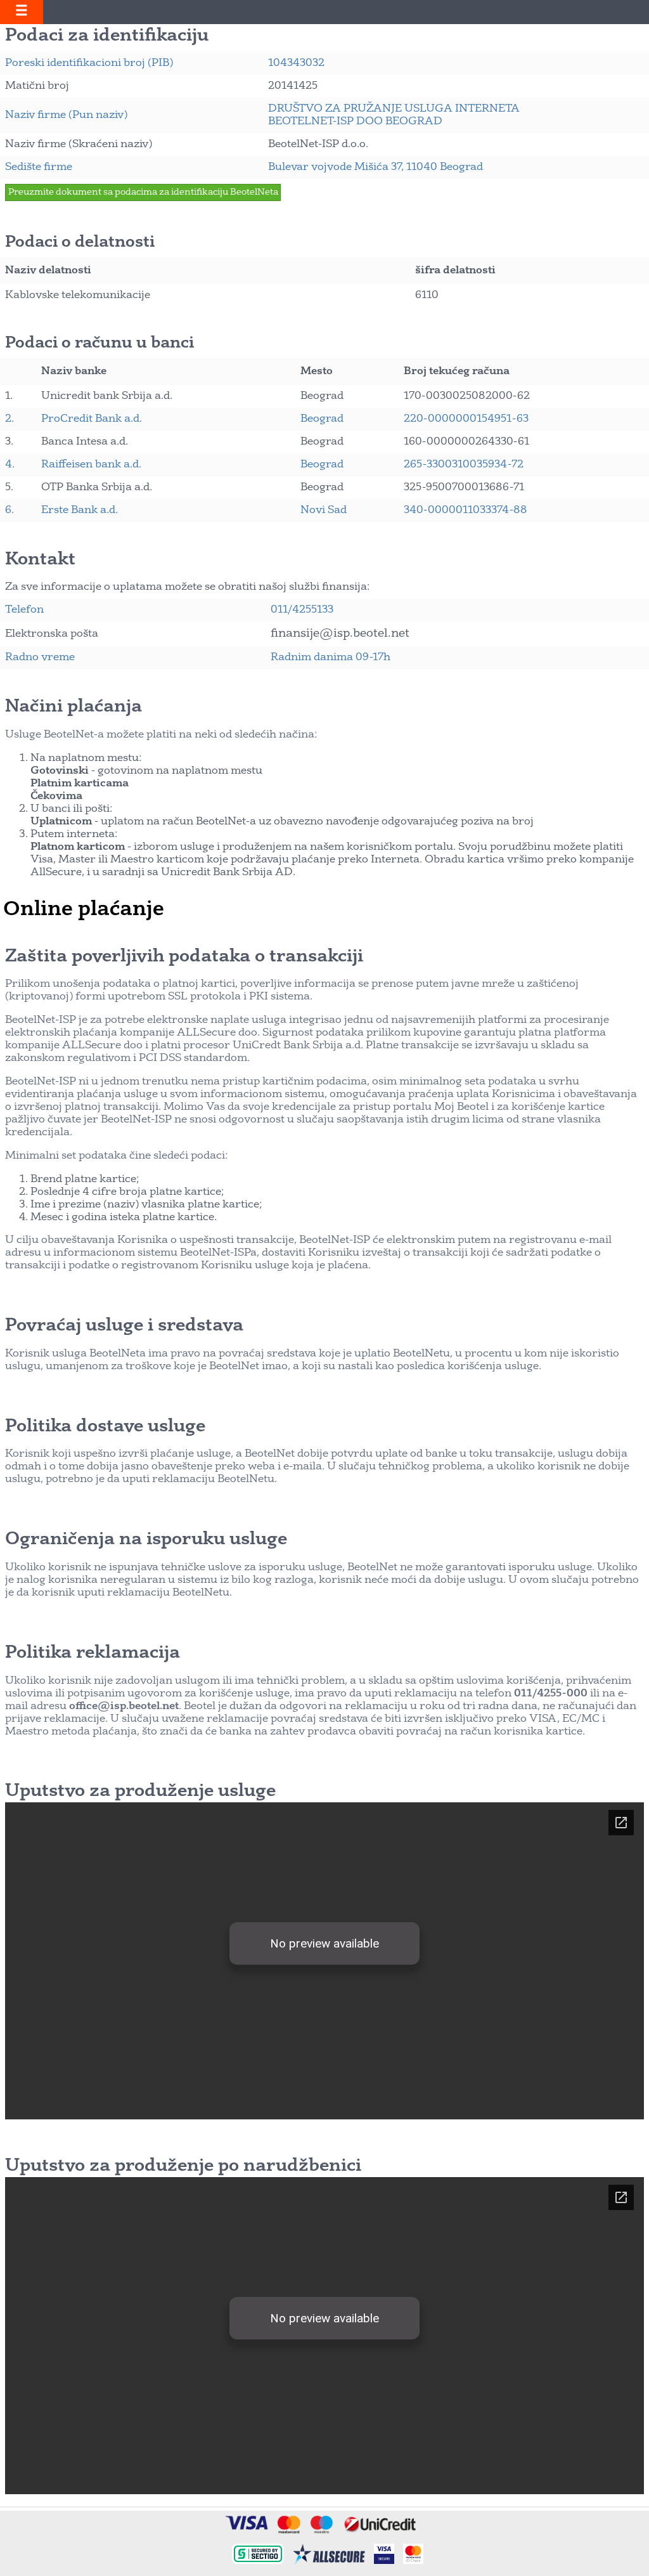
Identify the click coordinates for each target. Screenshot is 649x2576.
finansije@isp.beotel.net (340, 634)
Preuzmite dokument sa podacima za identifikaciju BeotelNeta (143, 192)
